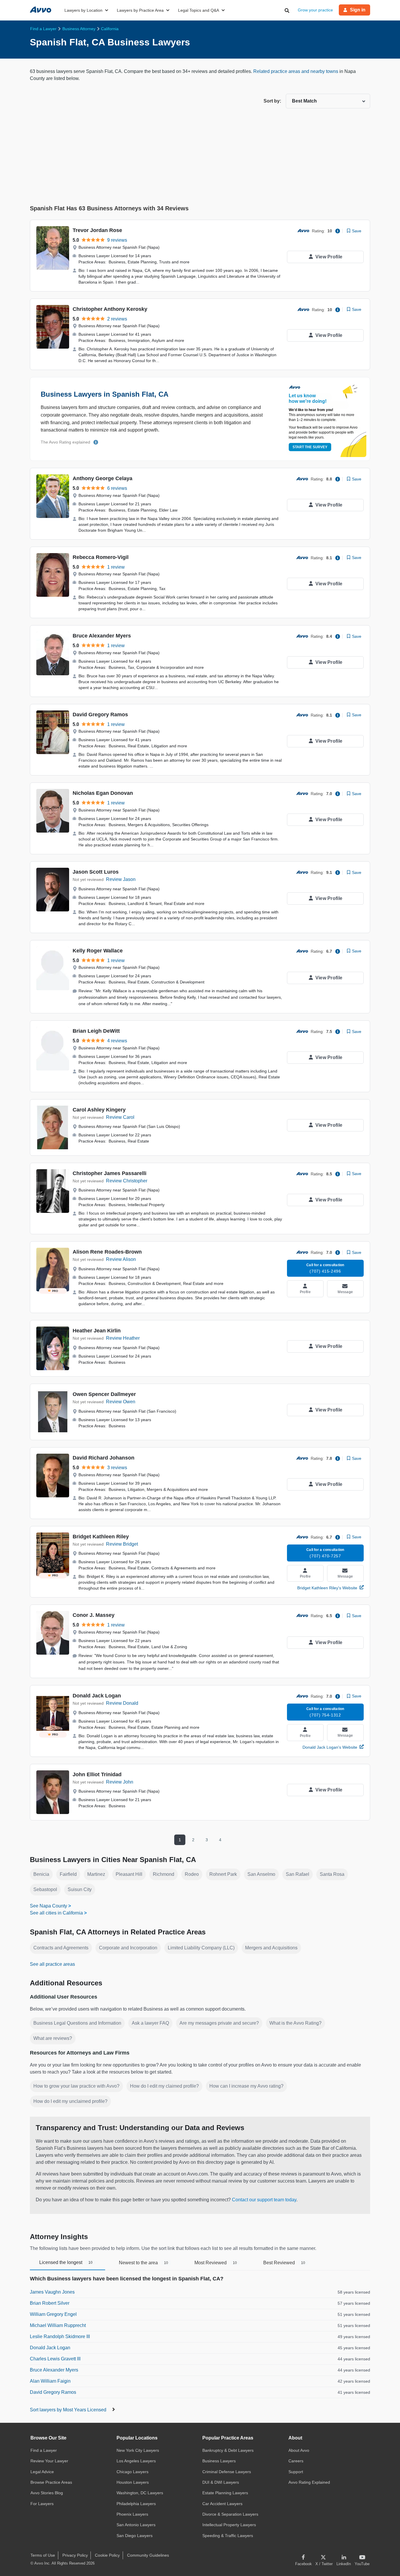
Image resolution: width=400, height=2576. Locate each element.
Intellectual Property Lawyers (229, 2525)
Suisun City (80, 1889)
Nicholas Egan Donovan (103, 793)
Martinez (96, 1874)
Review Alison (121, 1259)
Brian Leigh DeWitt (96, 1031)
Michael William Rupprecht (58, 2325)
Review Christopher (127, 1181)
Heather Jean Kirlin (97, 1331)
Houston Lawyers (133, 2482)
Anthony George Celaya (102, 478)
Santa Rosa (332, 1874)
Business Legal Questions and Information (77, 2023)
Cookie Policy (107, 2555)
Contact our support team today (264, 2200)
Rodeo (192, 1874)
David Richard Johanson (104, 1458)
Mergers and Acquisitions (271, 1948)
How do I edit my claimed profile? (164, 2086)
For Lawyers (42, 2504)
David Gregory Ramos (100, 715)
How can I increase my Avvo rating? (246, 2086)
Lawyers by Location (83, 10)
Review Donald (122, 1703)
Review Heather (123, 1338)
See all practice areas (52, 1964)
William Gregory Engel (53, 2314)
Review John (120, 1782)
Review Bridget (122, 1544)
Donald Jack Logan (97, 1696)
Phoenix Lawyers (132, 2514)
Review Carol (120, 1117)
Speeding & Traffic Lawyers (228, 2536)
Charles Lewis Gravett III (55, 2359)
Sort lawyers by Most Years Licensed (69, 2410)
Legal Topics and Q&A (199, 10)
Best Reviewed (284, 2263)
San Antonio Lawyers (136, 2525)
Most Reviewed (216, 2263)
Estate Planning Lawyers (225, 2493)
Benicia (41, 1874)
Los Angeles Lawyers (136, 2461)
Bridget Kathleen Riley (101, 1537)
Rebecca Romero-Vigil (101, 557)
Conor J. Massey (94, 1615)
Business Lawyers (219, 2461)
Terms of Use (43, 2555)
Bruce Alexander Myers (102, 636)
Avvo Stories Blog (47, 2493)
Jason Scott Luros (96, 872)
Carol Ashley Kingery (99, 1110)
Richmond (164, 1874)
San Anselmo (261, 1874)
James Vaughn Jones (52, 2292)
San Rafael (298, 1874)
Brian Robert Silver (50, 2303)
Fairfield (68, 1874)
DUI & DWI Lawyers (221, 2482)
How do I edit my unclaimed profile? (70, 2101)
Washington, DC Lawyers (140, 2493)
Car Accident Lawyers (222, 2504)
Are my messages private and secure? (219, 2023)
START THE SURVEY (310, 447)
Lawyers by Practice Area (140, 10)
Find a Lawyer (44, 2450)
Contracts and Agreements (61, 1948)
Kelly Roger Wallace (98, 951)
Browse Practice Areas (51, 2482)
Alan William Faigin (50, 2381)
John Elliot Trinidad (97, 1774)
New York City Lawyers (138, 2450)
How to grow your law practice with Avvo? (76, 2086)
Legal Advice (42, 2472)
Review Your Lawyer (49, 2461)
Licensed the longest (66, 2262)
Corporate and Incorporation (128, 1948)
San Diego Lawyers (135, 2536)
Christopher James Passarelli (110, 1173)
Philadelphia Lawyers (136, 2504)
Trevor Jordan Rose (97, 230)
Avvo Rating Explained (309, 2482)
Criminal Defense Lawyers (227, 2472)
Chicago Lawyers (133, 2472)
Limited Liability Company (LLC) (201, 1948)
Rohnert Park (223, 1874)
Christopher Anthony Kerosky (110, 309)
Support (296, 2472)
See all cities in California (56, 1913)
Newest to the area (143, 2263)
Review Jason (121, 879)
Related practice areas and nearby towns (296, 71)
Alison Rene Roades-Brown (107, 1252)
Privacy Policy (75, 2555)
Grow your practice (315, 10)
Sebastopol (45, 1889)
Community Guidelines (148, 2555)
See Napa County (48, 1906)
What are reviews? (53, 2038)
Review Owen (121, 1402)
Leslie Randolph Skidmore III (60, 2337)
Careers (296, 2461)
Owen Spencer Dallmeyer (104, 1394)
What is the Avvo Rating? (295, 2023)
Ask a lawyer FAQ (150, 2023)
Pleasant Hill (129, 1874)
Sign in (358, 10)
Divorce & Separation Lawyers (230, 2514)
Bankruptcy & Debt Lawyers (228, 2450)
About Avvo (299, 2450)
